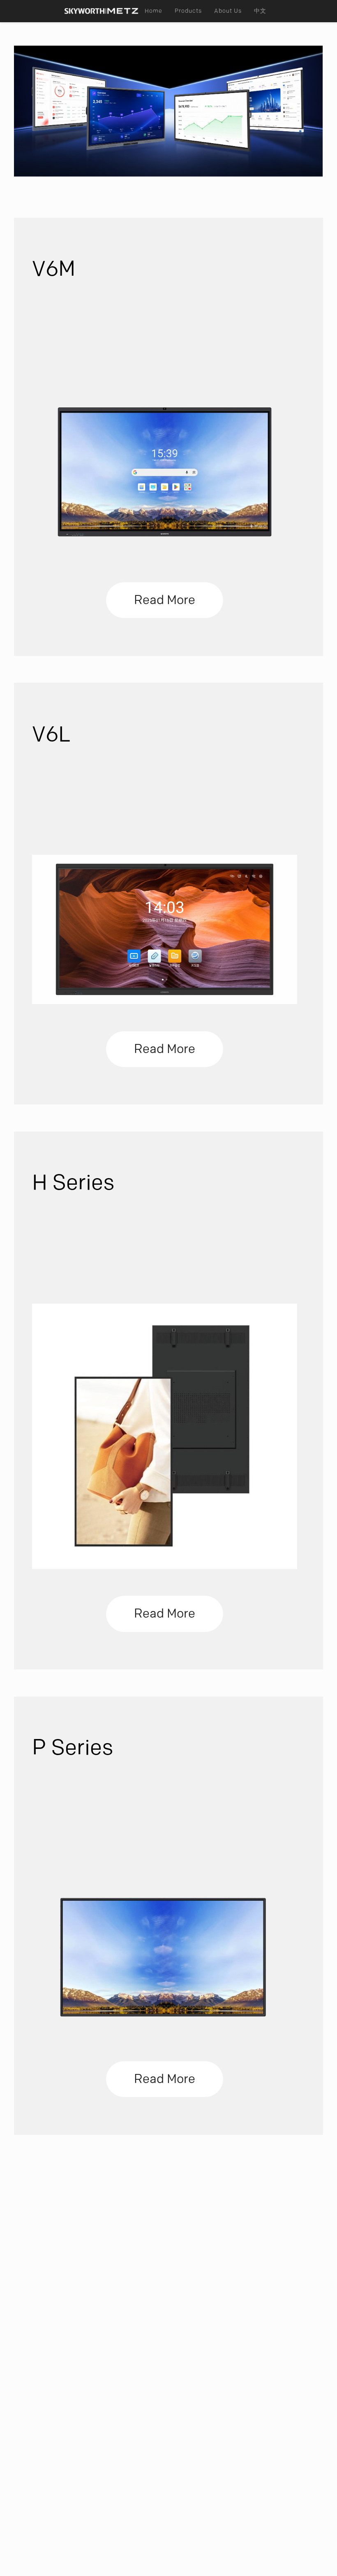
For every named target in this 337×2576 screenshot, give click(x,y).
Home (153, 11)
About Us (228, 11)
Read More (165, 600)
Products (188, 11)
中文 (260, 11)
